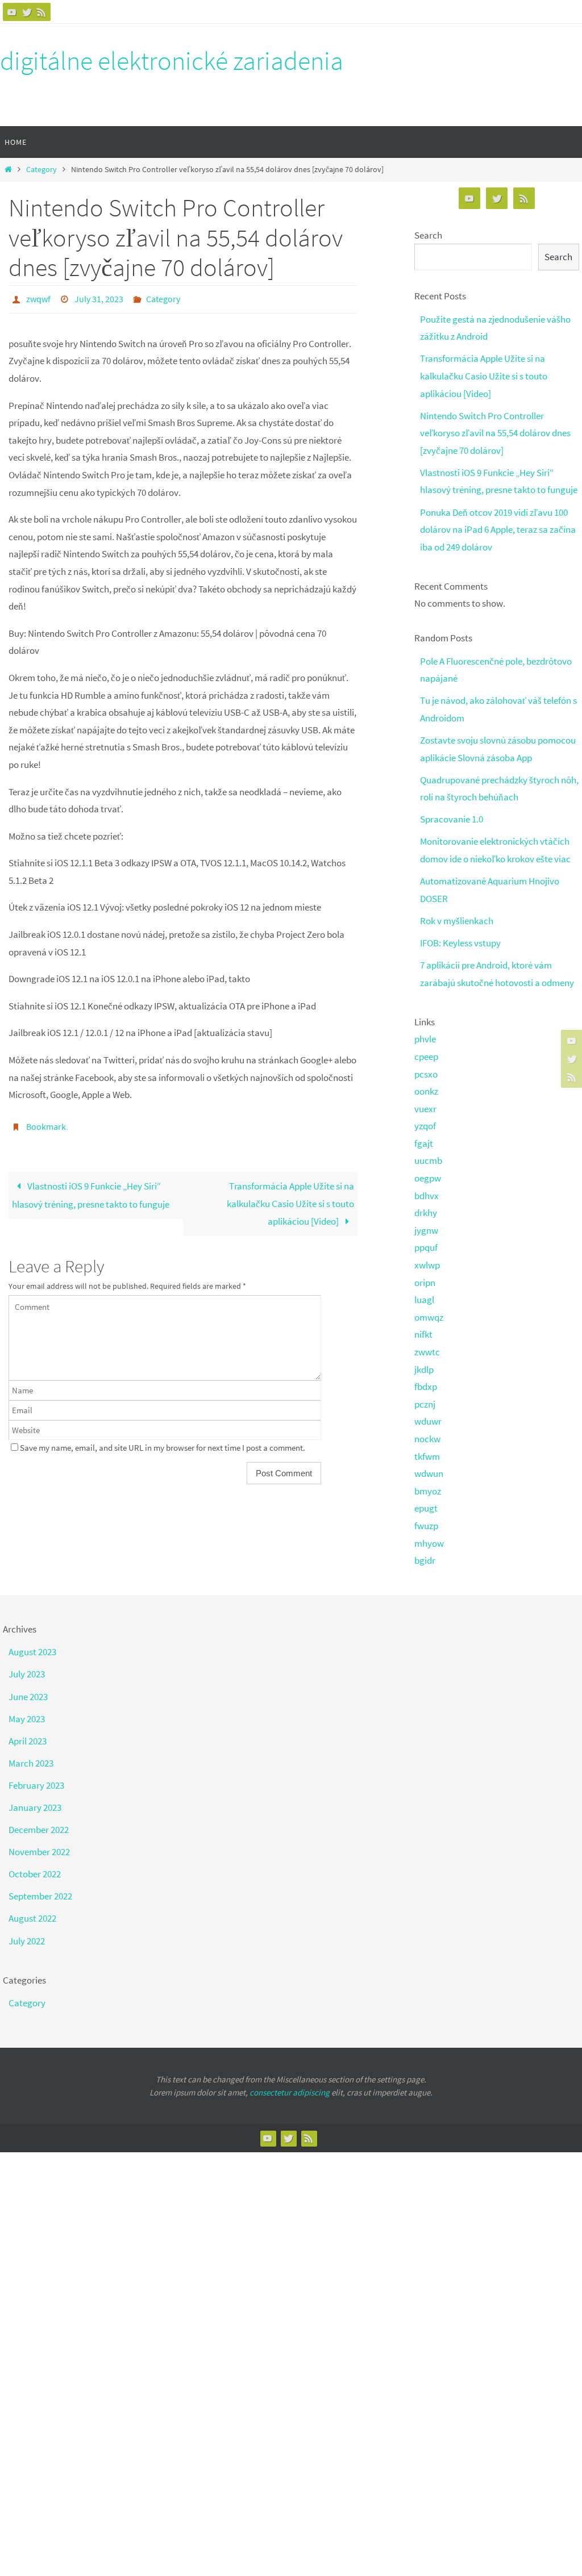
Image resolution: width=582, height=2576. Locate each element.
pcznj (425, 1404)
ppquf (426, 1247)
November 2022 (39, 1852)
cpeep (426, 1057)
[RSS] (41, 12)
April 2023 (28, 1741)
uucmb (428, 1160)
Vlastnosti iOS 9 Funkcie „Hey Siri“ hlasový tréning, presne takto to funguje (91, 1189)
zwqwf (38, 298)
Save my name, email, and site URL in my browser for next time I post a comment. (163, 1441)
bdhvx (427, 1196)
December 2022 (39, 1830)
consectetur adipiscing (290, 2092)
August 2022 (32, 1918)
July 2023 (27, 1674)
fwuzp (426, 1526)
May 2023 (27, 1719)
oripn (425, 1283)
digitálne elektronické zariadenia (172, 61)
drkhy (426, 1213)
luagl (424, 1300)
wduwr (428, 1421)
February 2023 (36, 1785)
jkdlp (424, 1370)
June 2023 (28, 1697)
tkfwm (427, 1456)
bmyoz (428, 1491)
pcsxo (426, 1074)
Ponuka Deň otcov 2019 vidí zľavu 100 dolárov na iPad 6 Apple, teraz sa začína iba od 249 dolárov (498, 530)
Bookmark (46, 1122)
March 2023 (31, 1763)
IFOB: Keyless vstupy (460, 943)
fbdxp (426, 1387)
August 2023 (32, 1652)
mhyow (429, 1543)
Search (428, 235)
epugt (426, 1508)
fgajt (424, 1143)
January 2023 (35, 1807)
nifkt (423, 1334)
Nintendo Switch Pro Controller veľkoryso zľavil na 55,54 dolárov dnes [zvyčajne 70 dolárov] (495, 433)
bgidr (425, 1560)
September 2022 (40, 1896)
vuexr (425, 1109)
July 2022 (27, 1941)
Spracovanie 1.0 (452, 819)
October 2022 (35, 1874)
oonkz (426, 1091)
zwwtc (427, 1352)
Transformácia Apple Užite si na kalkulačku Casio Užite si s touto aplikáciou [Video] (290, 1197)
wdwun (429, 1473)
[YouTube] (12, 12)
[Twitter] (27, 12)
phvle (425, 1039)
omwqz (429, 1317)
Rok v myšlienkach (457, 921)
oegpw (428, 1178)
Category (41, 170)
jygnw (426, 1230)
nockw (427, 1439)
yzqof (425, 1126)
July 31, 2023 (99, 298)
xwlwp (427, 1265)
